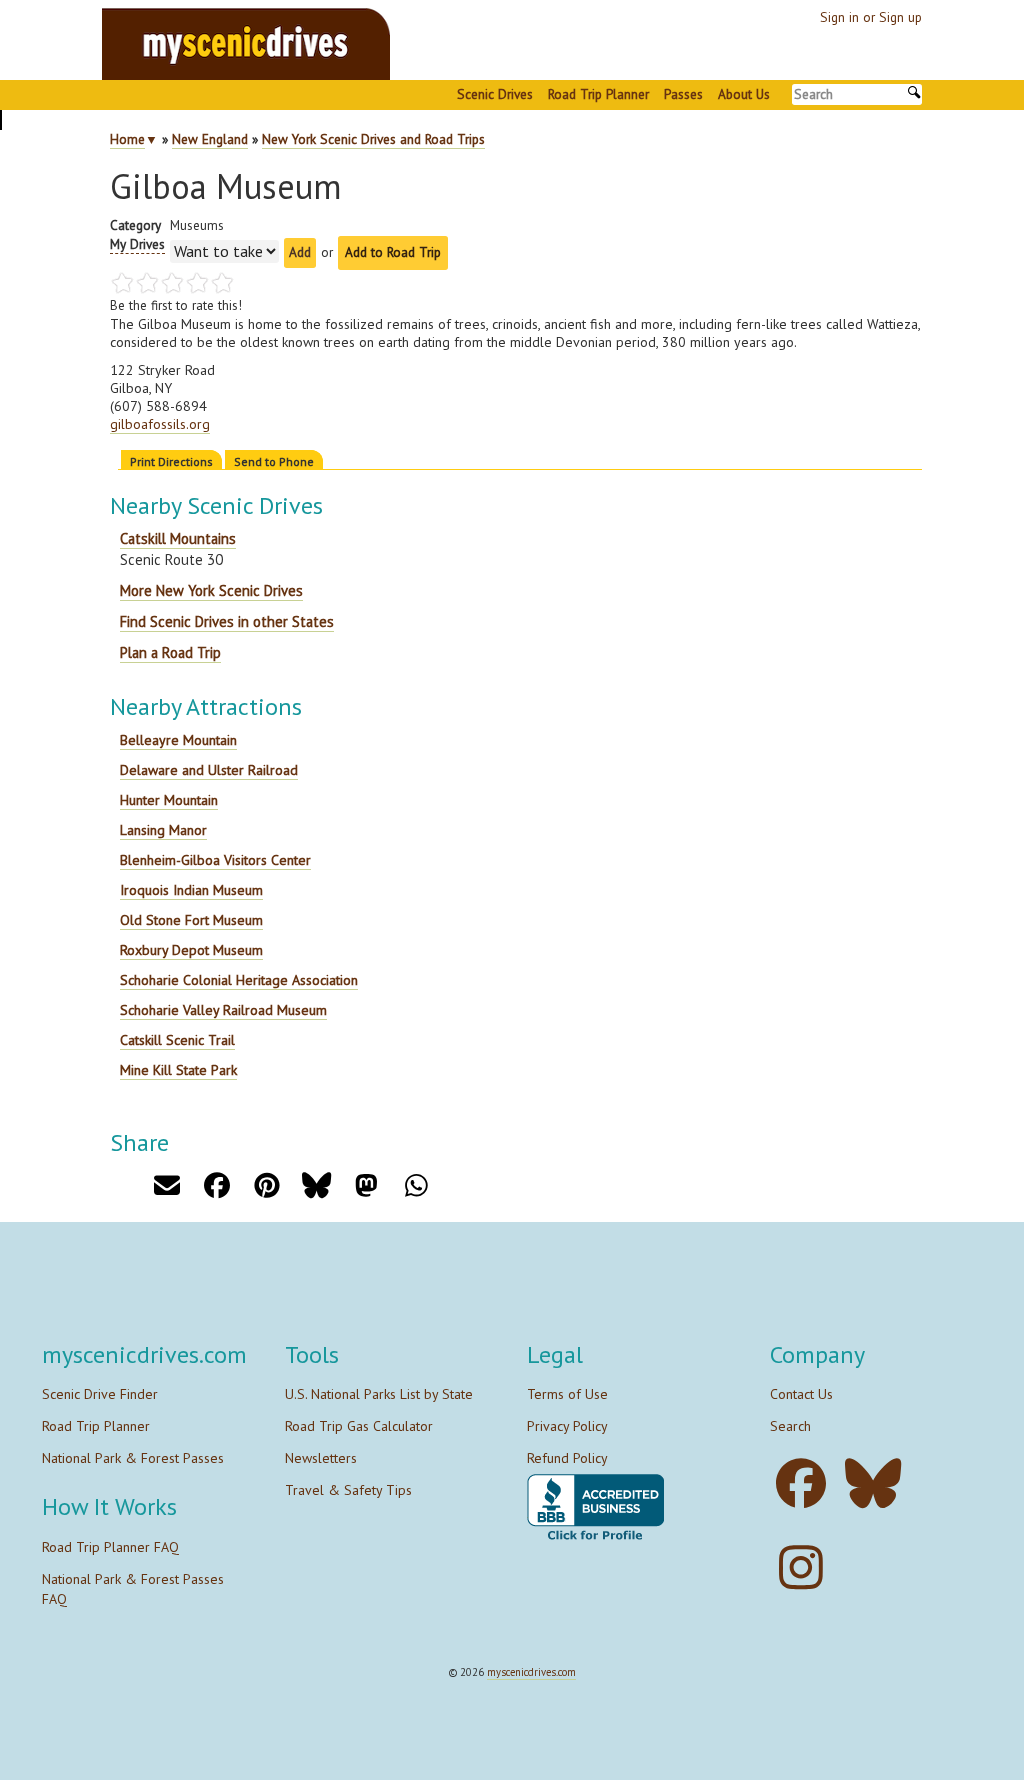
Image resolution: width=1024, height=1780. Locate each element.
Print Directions (171, 461)
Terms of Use (567, 1394)
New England (210, 139)
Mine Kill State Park (178, 1070)
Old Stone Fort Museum (191, 920)
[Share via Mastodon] (366, 1185)
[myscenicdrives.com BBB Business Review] (595, 1508)
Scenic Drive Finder (100, 1394)
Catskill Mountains (178, 538)
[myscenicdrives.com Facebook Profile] (806, 1483)
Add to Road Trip (393, 252)
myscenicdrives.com (531, 1672)
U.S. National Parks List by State (379, 1394)
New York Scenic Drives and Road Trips (373, 139)
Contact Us (801, 1394)
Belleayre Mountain (178, 740)
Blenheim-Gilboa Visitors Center (215, 860)
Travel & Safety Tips (348, 1490)
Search (790, 1426)
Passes (683, 94)
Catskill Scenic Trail (177, 1040)
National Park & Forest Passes (133, 1458)
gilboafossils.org (160, 424)
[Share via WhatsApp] (416, 1185)
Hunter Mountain (169, 800)
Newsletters (321, 1458)
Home (127, 139)
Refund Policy (567, 1458)
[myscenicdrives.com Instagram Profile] (806, 1567)
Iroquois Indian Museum (191, 890)
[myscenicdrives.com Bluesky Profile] (878, 1483)
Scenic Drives (495, 94)
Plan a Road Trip (170, 652)
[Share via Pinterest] (266, 1185)
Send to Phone (274, 461)
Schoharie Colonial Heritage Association (239, 980)
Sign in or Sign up (871, 17)
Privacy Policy (567, 1426)
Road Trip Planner (598, 94)
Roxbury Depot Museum (191, 950)
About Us (744, 94)
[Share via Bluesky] (316, 1185)
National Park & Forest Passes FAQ (133, 1589)
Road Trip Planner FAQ (110, 1547)
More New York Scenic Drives (211, 590)
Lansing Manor (163, 830)
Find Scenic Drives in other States (227, 621)
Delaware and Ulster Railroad (209, 770)
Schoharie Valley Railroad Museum (223, 1010)
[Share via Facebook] (216, 1185)
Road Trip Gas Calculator (359, 1426)
